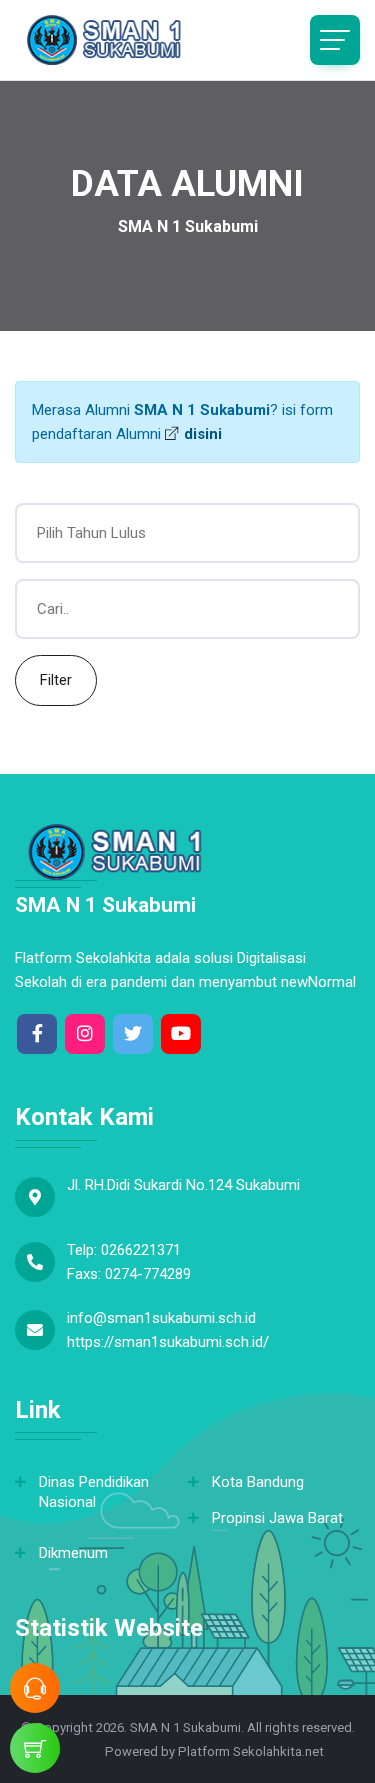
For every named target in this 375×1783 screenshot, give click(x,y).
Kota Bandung (258, 1482)
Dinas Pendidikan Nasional (94, 1492)
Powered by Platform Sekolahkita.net (213, 1751)
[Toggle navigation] (335, 40)
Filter (56, 680)
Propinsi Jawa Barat (277, 1518)
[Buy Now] (35, 1748)
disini (201, 434)
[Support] (35, 1688)
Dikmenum (73, 1553)
